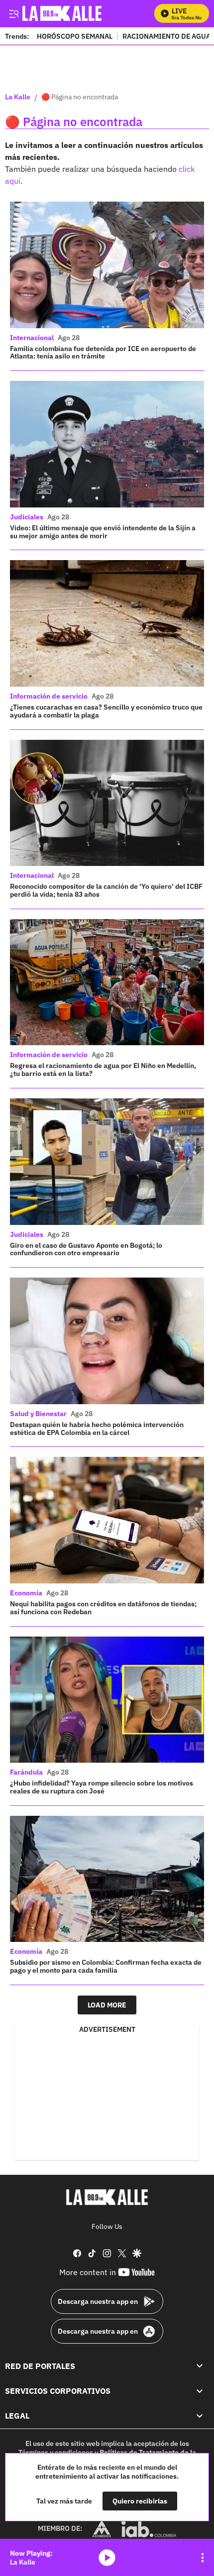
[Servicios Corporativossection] (200, 2391)
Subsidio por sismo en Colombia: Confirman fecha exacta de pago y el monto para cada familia (106, 1966)
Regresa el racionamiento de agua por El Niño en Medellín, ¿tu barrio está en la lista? (103, 1070)
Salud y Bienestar (38, 1414)
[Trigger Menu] (14, 13)
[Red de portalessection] (200, 2365)
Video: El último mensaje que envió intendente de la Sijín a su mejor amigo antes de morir (103, 532)
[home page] (107, 2197)
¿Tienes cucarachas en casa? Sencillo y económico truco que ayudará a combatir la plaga (106, 711)
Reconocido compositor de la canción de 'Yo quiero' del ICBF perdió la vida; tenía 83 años (106, 890)
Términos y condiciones (56, 2452)
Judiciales (27, 517)
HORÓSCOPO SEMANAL (75, 36)
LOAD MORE (107, 2005)
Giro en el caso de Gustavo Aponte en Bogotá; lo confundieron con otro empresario (86, 1249)
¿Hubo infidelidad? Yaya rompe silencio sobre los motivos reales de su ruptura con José (102, 1787)
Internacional (32, 338)
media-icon (107, 2558)
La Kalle (18, 97)
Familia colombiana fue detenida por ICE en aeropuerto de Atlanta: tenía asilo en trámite (103, 353)
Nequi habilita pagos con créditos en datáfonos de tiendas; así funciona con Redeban (103, 1608)
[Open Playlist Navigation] (203, 2558)
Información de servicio (49, 696)
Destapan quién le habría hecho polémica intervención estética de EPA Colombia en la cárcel (97, 1429)
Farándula (26, 1772)
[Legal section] (200, 2416)
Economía (26, 1593)
